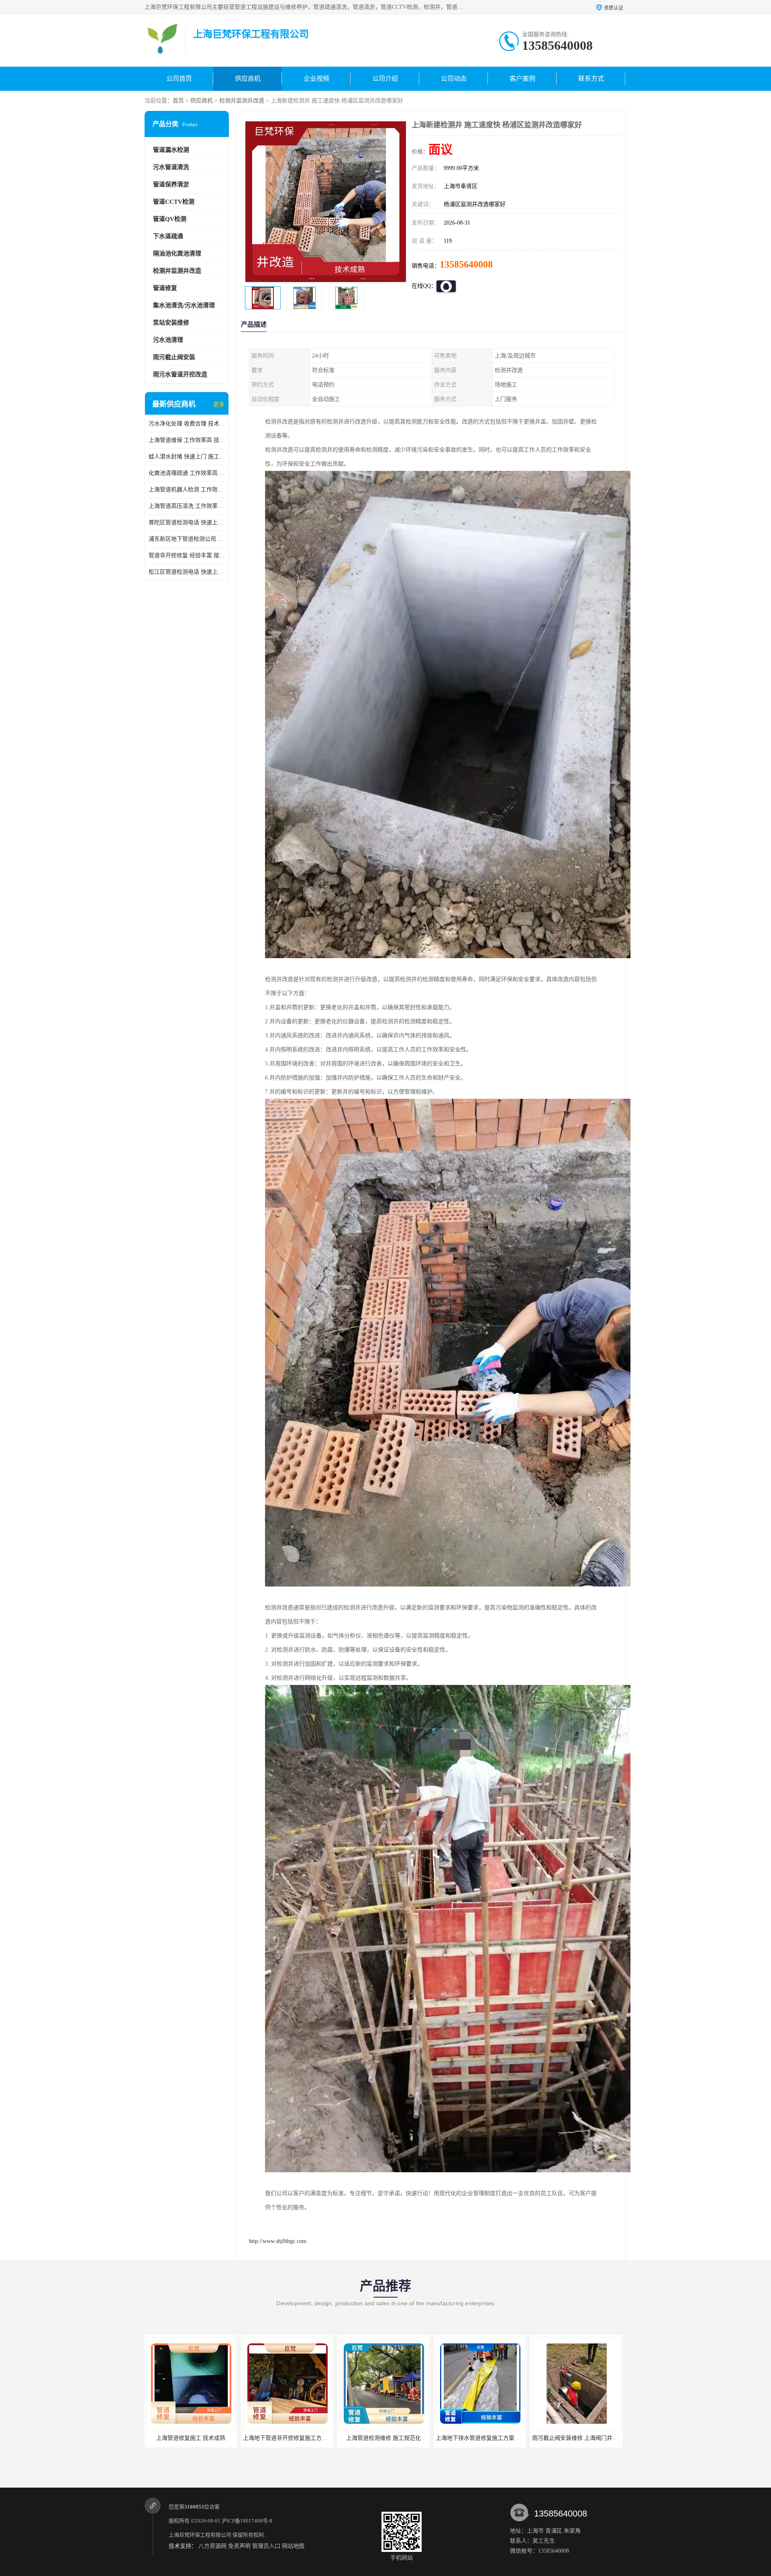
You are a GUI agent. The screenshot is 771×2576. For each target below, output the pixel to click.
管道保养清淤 (171, 184)
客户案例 (522, 79)
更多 (219, 404)
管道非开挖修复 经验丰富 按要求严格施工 (187, 555)
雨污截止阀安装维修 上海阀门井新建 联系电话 (398, 2438)
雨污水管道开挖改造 (180, 374)
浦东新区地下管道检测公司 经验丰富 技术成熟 (187, 539)
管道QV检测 (170, 219)
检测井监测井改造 (242, 101)
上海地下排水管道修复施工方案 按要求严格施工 (303, 2438)
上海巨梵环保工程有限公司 (200, 2535)
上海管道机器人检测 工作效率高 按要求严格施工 (187, 490)
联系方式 (591, 79)
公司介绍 (385, 79)
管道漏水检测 (171, 150)
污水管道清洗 (171, 167)
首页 (178, 101)
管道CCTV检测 (174, 202)
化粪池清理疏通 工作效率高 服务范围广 (187, 473)
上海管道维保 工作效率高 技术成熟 (187, 440)
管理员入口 (266, 2546)
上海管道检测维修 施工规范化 (191, 2438)
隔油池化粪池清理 (177, 254)
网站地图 (293, 2546)
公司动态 (454, 79)
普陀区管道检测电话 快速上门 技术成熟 (187, 522)
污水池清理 (168, 340)
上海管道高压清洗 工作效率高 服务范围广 (187, 506)
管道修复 (165, 288)
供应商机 (248, 79)
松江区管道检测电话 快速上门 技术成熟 (187, 572)
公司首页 (179, 79)
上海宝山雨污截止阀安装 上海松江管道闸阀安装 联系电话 (508, 2438)
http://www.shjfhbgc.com (278, 2241)
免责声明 (239, 2546)
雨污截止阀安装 (174, 357)
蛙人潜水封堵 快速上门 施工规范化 (187, 457)
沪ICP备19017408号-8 (247, 2521)
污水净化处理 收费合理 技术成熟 (187, 424)
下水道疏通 (168, 236)
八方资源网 (212, 2546)
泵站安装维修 (171, 323)
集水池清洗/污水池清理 (184, 305)
